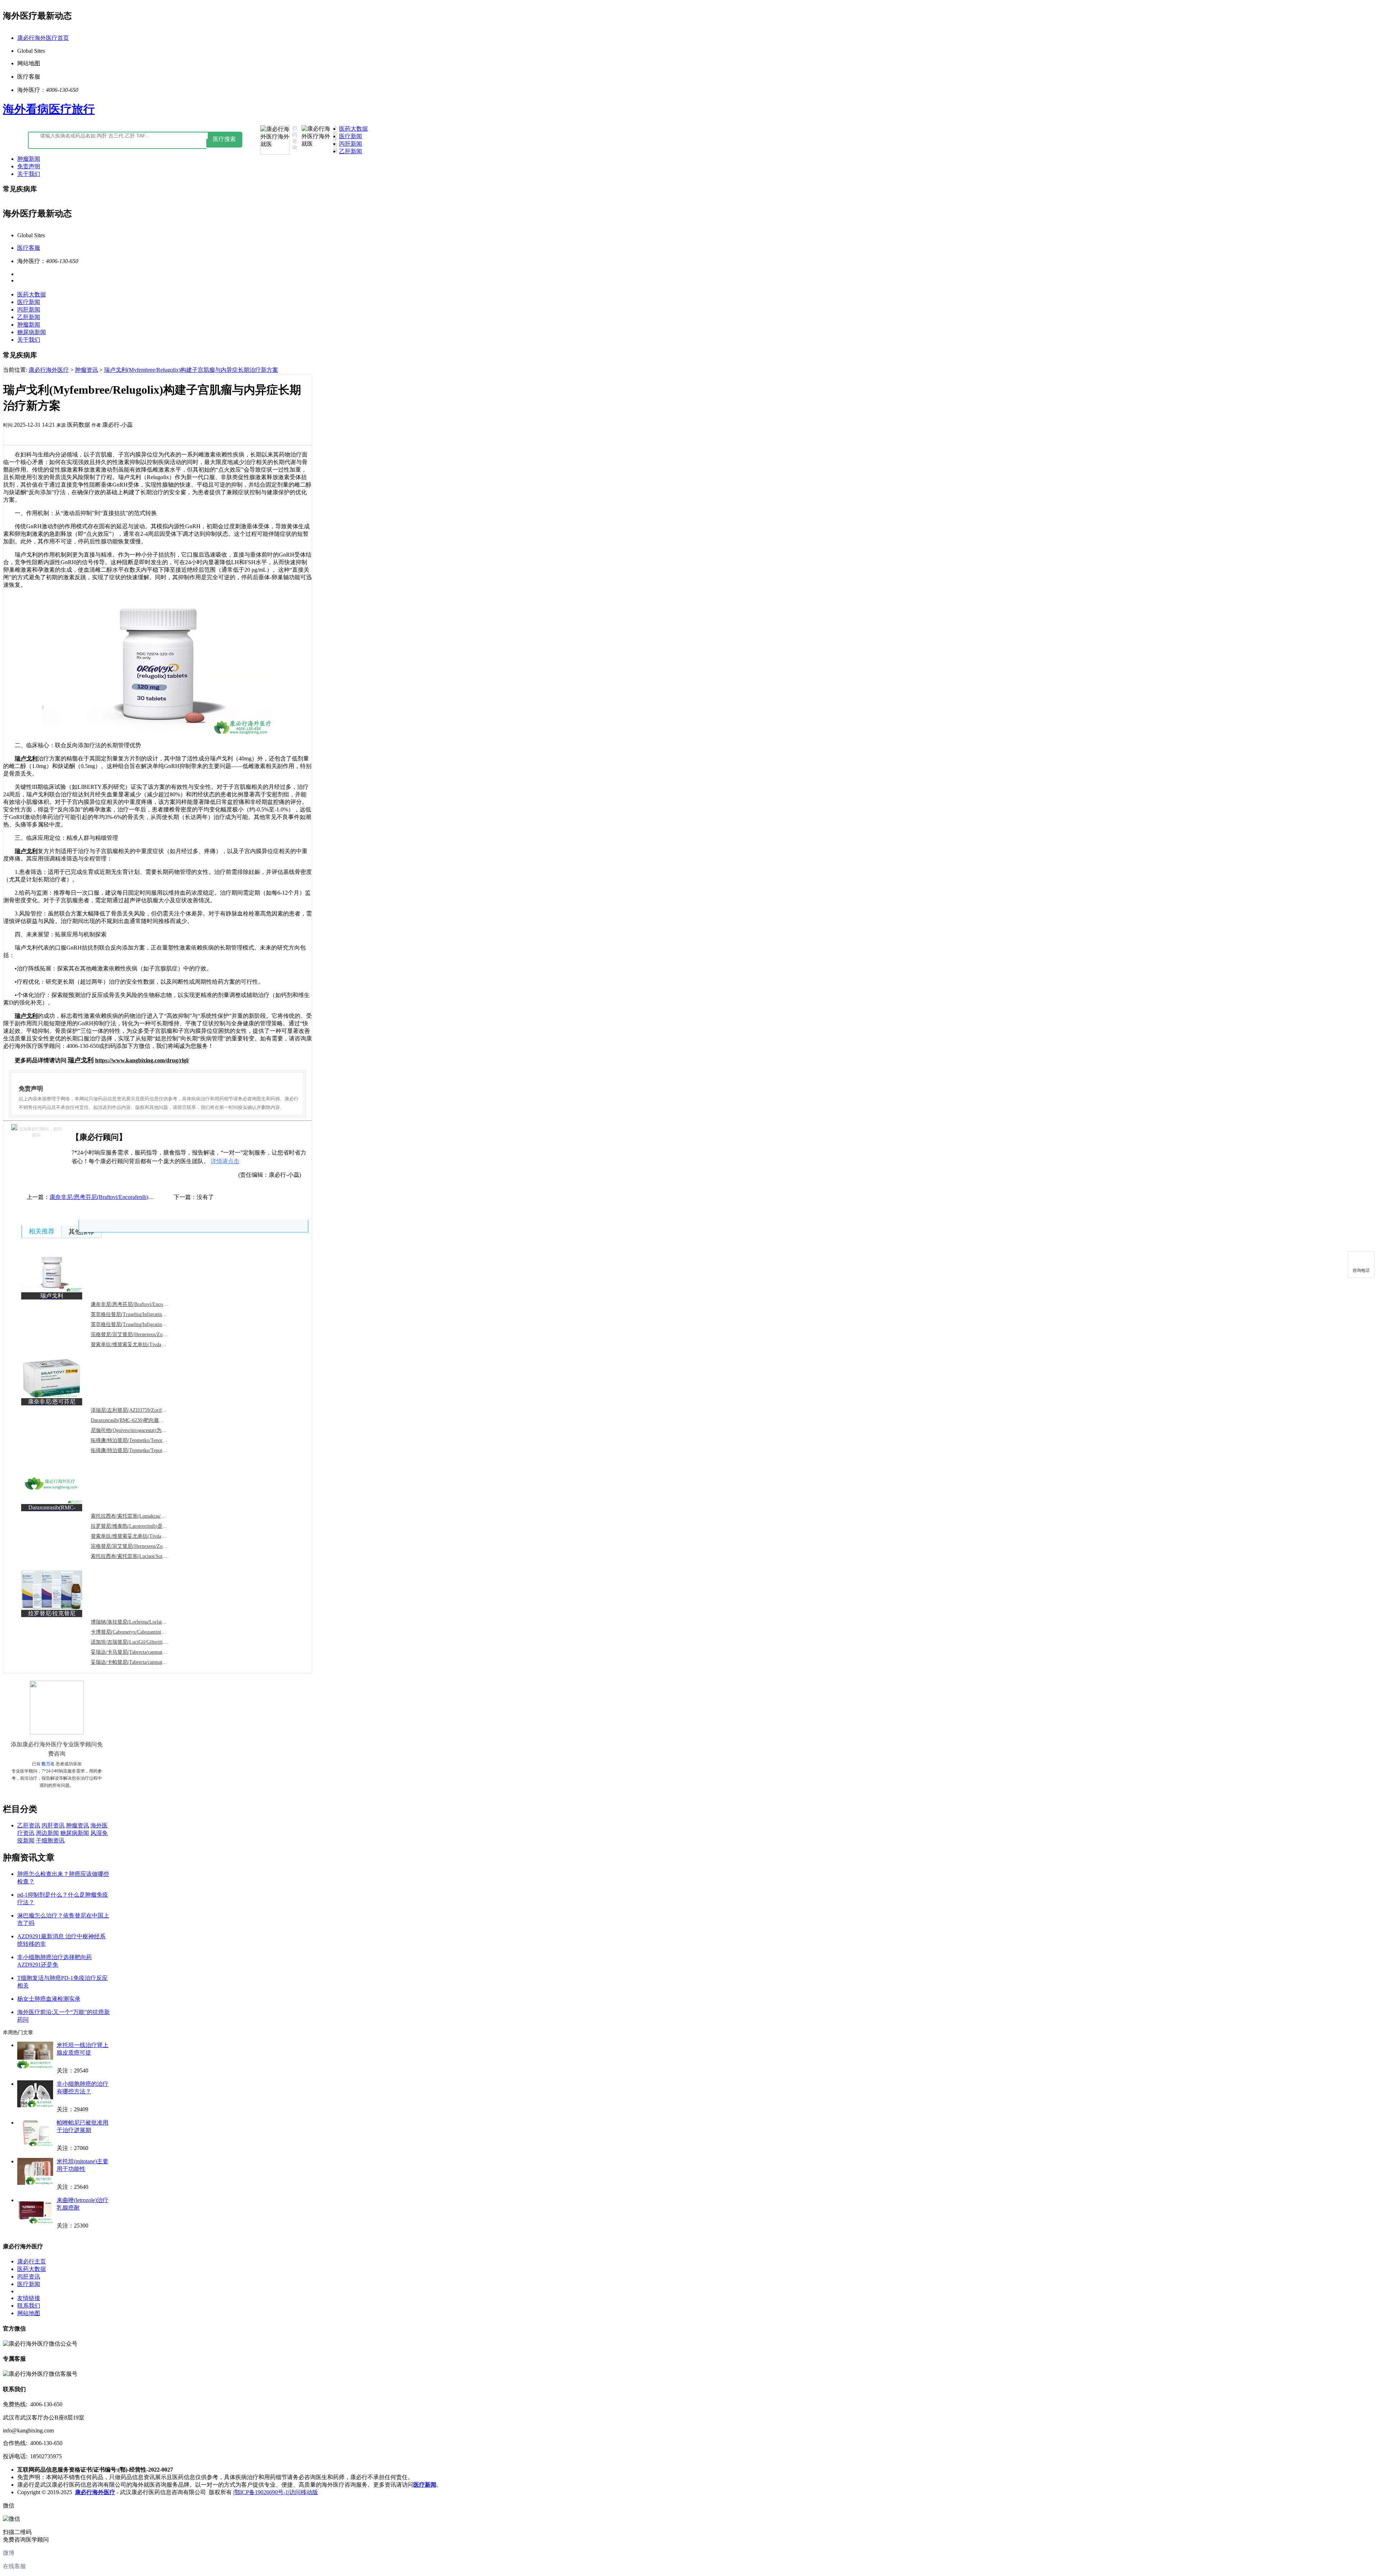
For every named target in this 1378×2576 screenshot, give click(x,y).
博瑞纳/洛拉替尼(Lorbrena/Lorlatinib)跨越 (136, 1622)
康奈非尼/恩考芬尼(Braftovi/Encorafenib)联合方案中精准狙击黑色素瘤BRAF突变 (150, 1197)
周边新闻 (47, 1833)
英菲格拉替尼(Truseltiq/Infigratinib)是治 (134, 1314)
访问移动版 (304, 2492)
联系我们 (29, 2306)
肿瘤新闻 (29, 159)
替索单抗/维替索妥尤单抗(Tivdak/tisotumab (138, 1345)
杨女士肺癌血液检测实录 (49, 1999)
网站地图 (29, 2313)
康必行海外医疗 (49, 370)
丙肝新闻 (351, 144)
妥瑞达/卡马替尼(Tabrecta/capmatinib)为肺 (136, 1652)
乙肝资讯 (29, 1825)
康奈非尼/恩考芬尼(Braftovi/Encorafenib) (135, 1304)
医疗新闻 (351, 136)
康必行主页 (32, 2261)
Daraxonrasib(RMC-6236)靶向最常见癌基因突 (140, 1420)
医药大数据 (353, 129)
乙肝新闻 (351, 151)
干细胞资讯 (50, 1840)
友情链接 (29, 2298)
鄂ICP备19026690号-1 (261, 2492)
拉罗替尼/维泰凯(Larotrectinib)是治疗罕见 (137, 1526)
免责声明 (29, 166)
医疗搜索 (224, 139)
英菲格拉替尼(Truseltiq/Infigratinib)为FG (135, 1324)
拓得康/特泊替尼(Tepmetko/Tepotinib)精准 (136, 1440)
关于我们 (29, 174)
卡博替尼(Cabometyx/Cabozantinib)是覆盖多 (138, 1632)
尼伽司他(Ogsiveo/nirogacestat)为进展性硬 (136, 1430)
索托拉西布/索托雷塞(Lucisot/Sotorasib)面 (136, 1556)
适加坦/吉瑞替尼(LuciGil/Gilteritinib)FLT (135, 1642)
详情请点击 (225, 1161)
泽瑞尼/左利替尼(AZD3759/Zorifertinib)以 (136, 1410)
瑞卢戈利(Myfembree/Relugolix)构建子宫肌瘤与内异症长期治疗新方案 (191, 370)
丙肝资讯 (53, 1825)
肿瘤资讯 (86, 370)
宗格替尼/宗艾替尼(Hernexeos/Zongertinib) (137, 1334)
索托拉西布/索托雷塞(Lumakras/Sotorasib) (136, 1516)
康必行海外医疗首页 (43, 38)
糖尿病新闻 (32, 332)
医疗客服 (29, 248)
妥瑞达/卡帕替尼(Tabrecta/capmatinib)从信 (136, 1662)
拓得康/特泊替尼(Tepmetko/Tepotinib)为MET (139, 1450)
